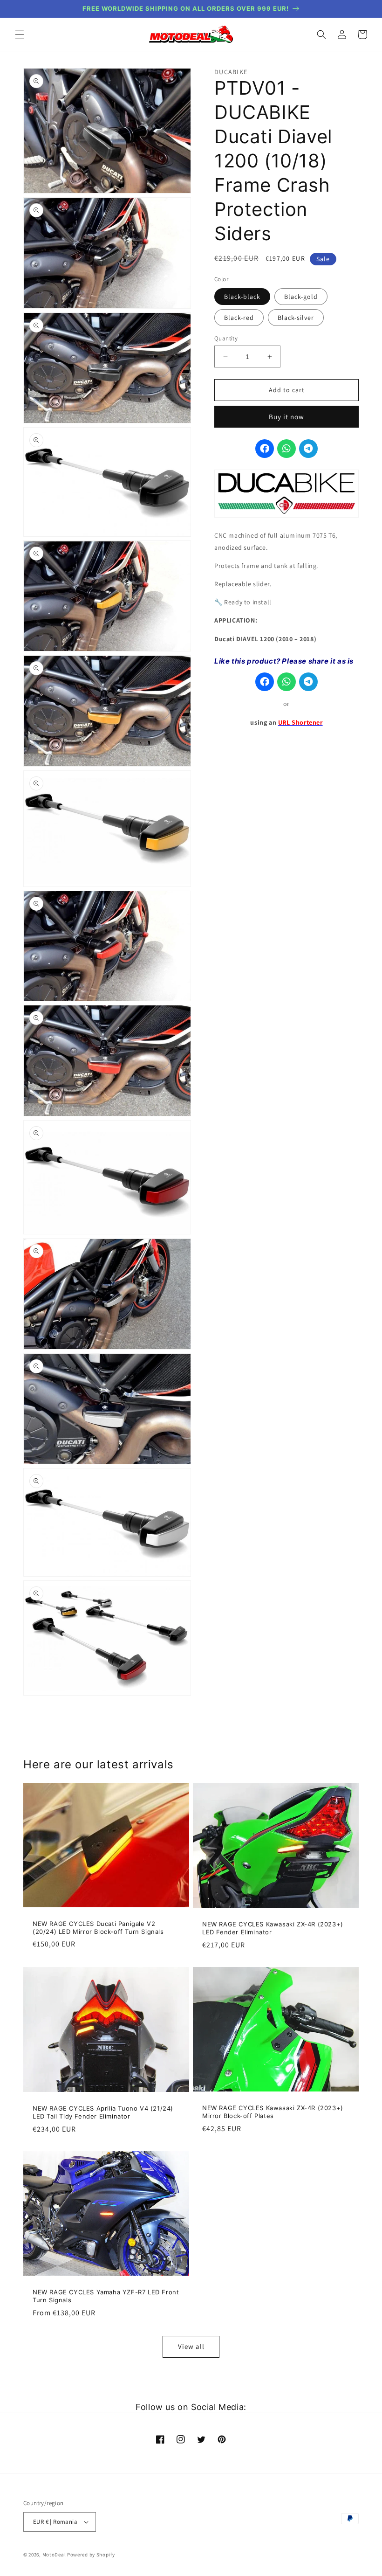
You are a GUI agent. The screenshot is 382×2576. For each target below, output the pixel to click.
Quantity (226, 338)
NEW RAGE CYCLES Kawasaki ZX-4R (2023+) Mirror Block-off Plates (273, 2112)
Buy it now (286, 417)
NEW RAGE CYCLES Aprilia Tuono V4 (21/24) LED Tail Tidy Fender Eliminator (103, 2112)
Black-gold (301, 297)
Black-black (242, 297)
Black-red (239, 318)
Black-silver (296, 318)
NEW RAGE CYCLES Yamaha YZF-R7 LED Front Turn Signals (106, 2296)
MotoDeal (54, 2555)
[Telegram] (308, 449)
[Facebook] (265, 449)
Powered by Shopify (91, 2555)
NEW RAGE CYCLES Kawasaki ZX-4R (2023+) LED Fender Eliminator (273, 1928)
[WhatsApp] (286, 449)
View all (191, 2346)
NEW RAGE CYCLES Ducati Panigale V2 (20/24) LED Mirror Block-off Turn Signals (98, 1928)
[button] (20, 35)
